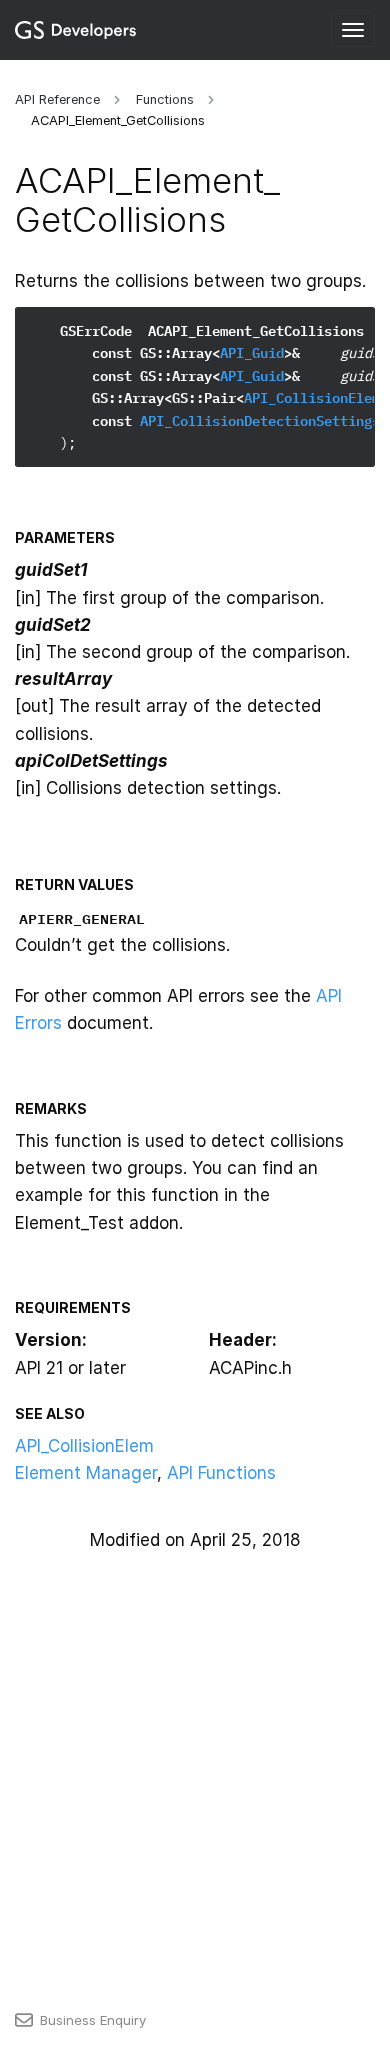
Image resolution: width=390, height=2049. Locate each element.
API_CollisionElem (312, 398)
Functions (165, 99)
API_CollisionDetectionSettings (260, 421)
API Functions (221, 1473)
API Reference (57, 99)
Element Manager (86, 1473)
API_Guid (252, 353)
